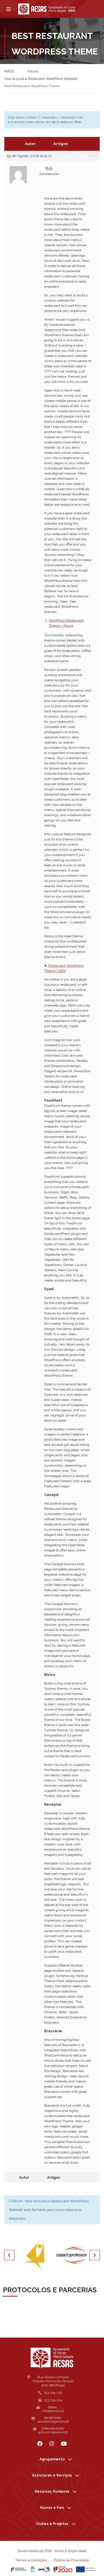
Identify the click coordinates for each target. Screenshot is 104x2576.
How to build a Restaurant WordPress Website (41, 79)
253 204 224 (53, 2400)
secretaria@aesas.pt (53, 2421)
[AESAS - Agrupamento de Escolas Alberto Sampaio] (47, 9)
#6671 (93, 156)
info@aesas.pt (53, 2411)
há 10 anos (60, 122)
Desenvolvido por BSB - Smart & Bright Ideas (52, 2551)
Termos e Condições (31, 2560)
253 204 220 (53, 2393)
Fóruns (33, 71)
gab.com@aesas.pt (53, 2432)
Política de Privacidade (71, 2560)
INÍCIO (9, 71)
